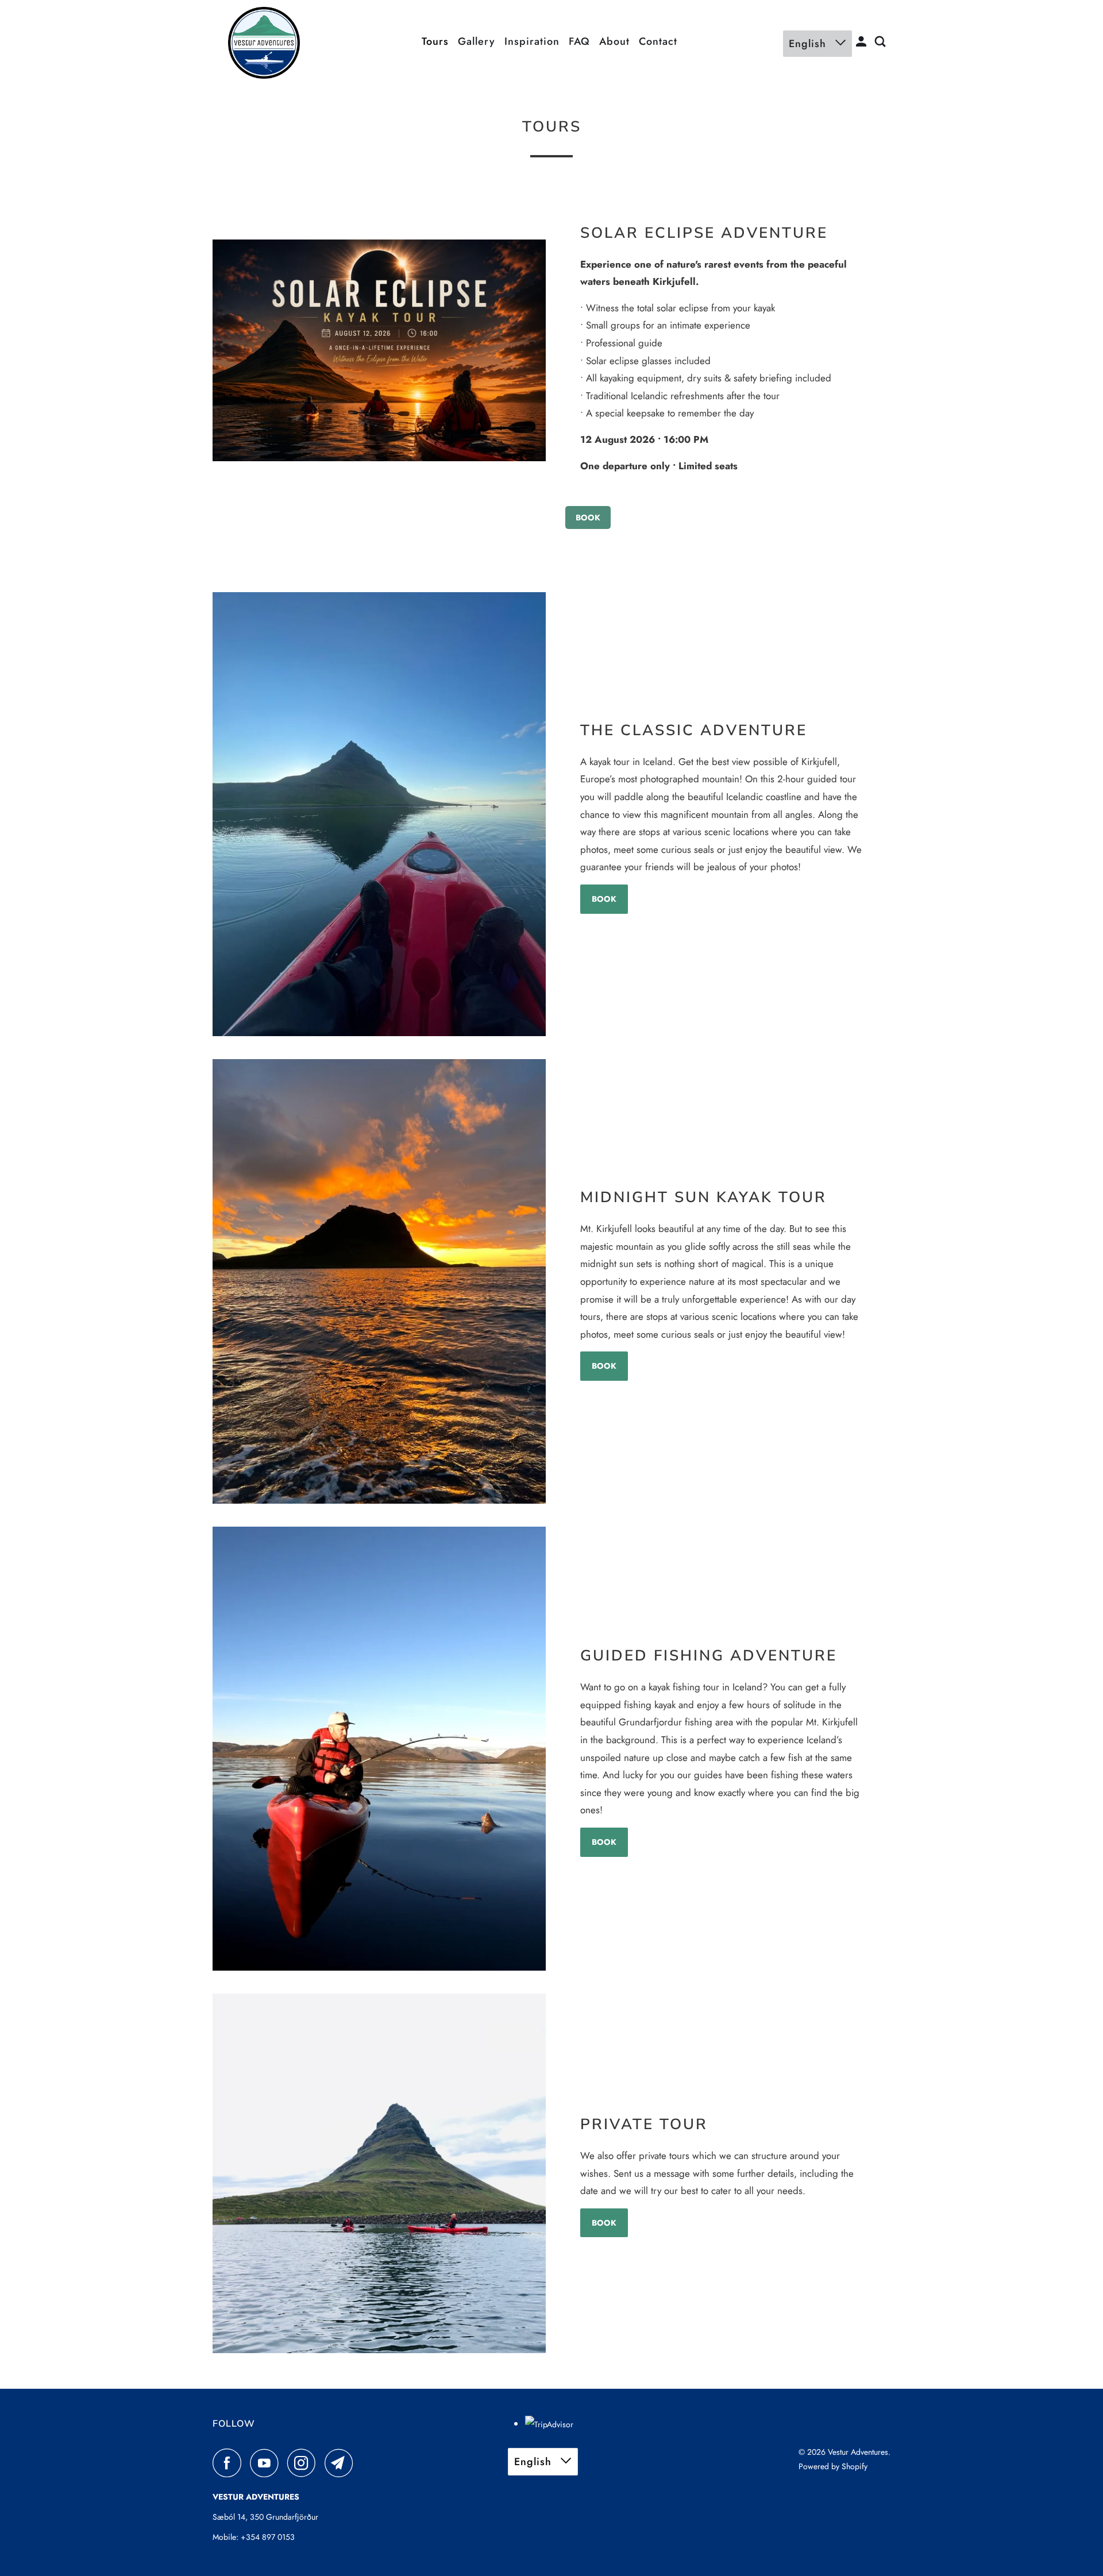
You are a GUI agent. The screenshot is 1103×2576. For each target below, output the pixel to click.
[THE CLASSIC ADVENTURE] (379, 814)
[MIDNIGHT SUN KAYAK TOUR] (379, 1281)
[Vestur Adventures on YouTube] (267, 2463)
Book (588, 517)
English (809, 44)
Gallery (477, 41)
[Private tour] (379, 2173)
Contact (658, 41)
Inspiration (532, 41)
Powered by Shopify (833, 2466)
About (614, 41)
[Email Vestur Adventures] (342, 2463)
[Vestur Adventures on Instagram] (304, 2463)
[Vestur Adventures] (264, 43)
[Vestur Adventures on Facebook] (230, 2463)
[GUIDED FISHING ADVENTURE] (379, 1749)
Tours (435, 41)
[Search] (882, 42)
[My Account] (863, 42)
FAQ (579, 41)
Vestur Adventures (858, 2452)
